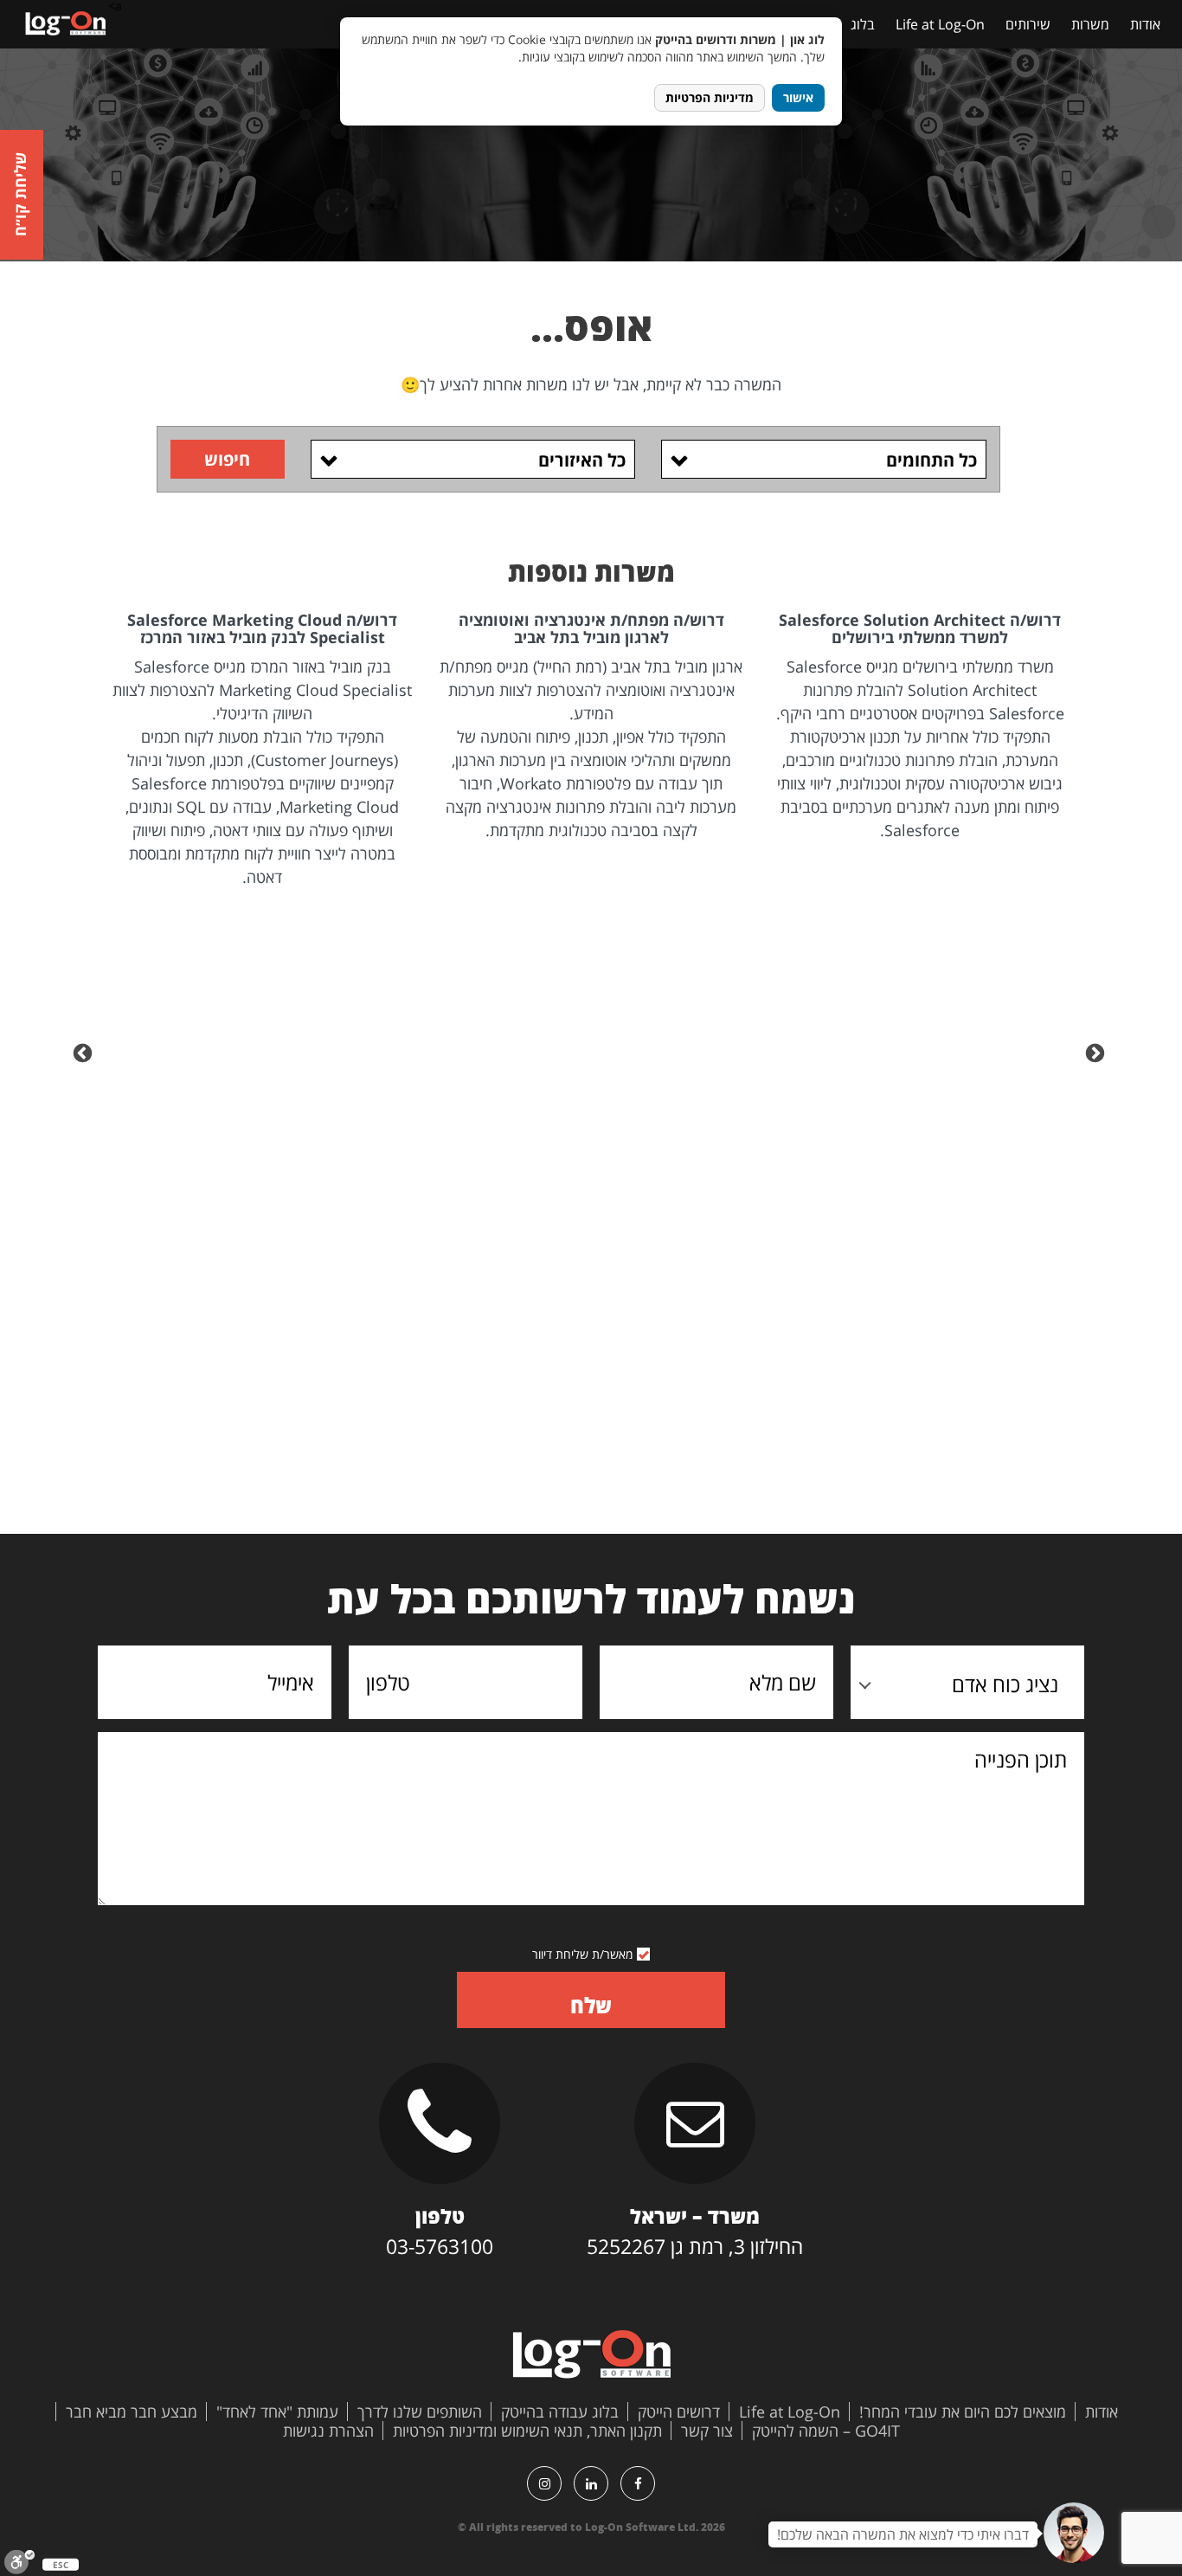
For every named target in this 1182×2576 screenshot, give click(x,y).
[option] (920, 727)
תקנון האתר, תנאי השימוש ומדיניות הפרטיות (527, 2431)
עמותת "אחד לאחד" (277, 2412)
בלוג (863, 24)
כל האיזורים (582, 460)
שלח (591, 2005)
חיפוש (227, 459)
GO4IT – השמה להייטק (826, 2431)
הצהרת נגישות (328, 2431)
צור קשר (707, 2431)
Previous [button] (1097, 1052)
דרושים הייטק (679, 2412)
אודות (1145, 24)
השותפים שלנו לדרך (420, 2412)
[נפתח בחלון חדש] (638, 2483)
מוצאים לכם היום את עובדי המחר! (963, 2412)
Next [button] (85, 1052)
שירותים (1028, 24)
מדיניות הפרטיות (710, 97)
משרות (1090, 24)
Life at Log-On (940, 24)
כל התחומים (931, 460)
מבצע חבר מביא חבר (132, 2412)
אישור (798, 97)
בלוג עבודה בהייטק (560, 2412)
